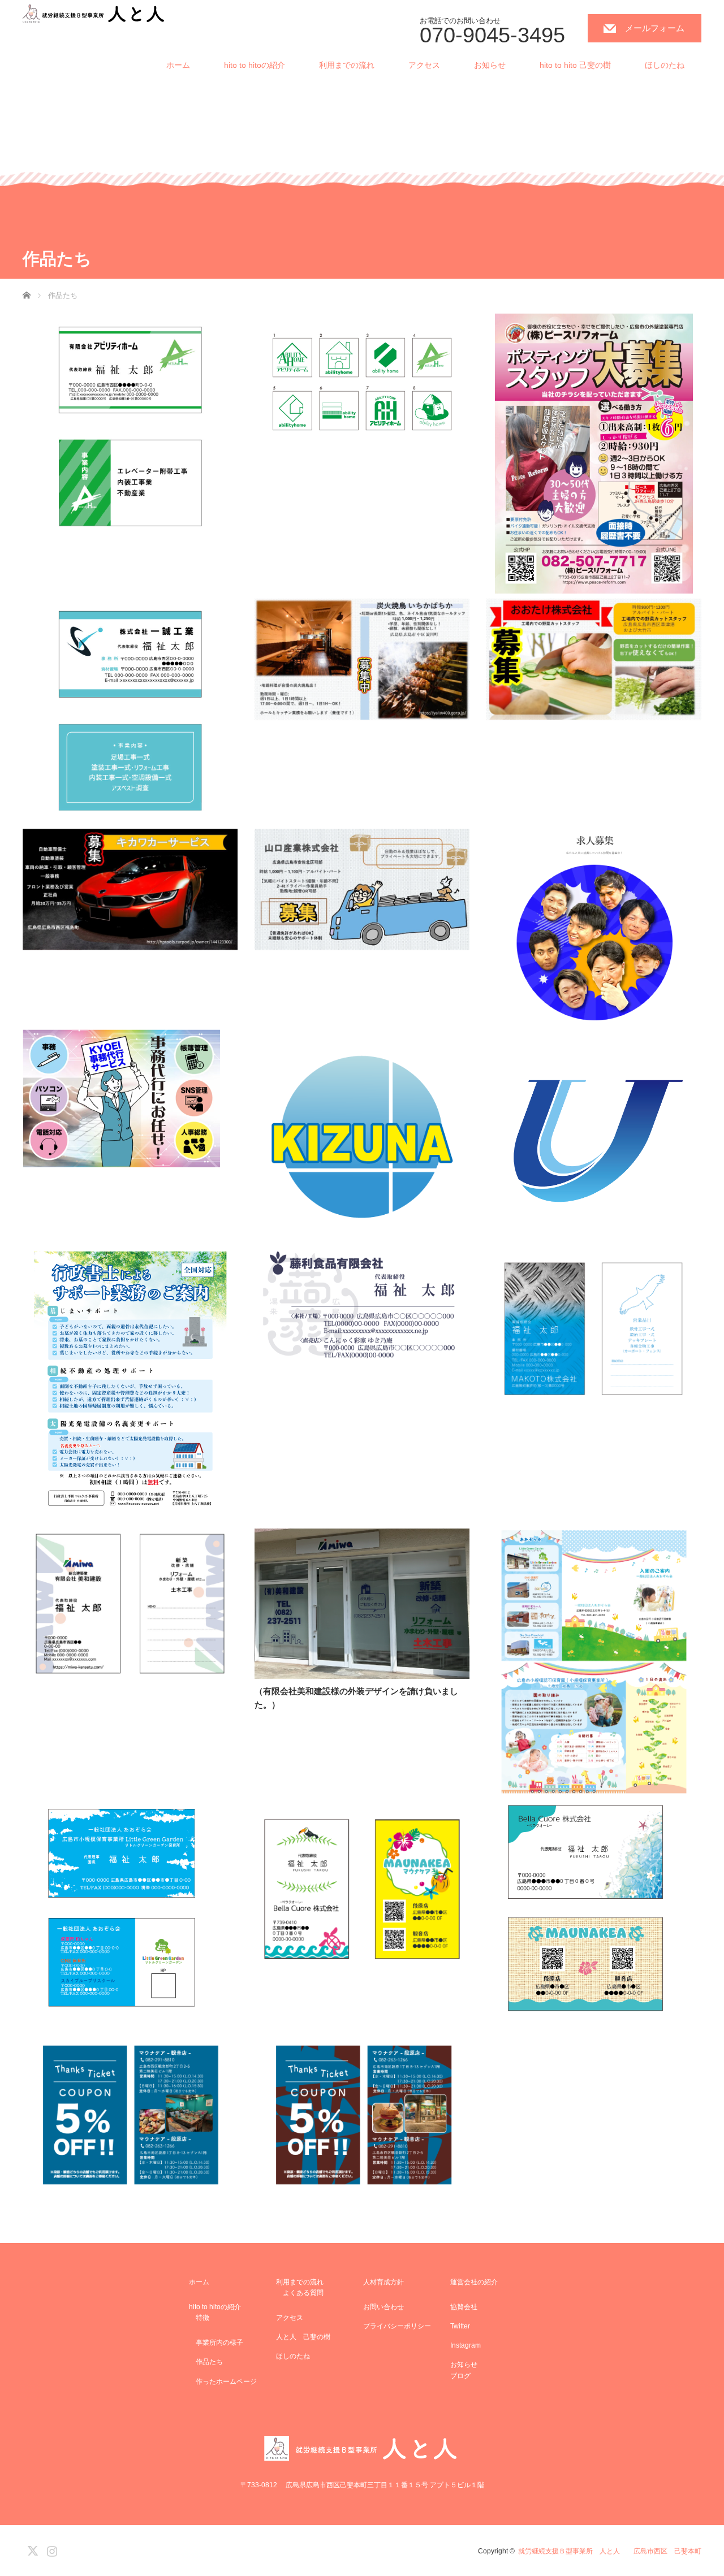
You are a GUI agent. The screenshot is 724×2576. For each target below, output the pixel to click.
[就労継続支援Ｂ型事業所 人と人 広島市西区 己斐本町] (94, 14)
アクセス (424, 65)
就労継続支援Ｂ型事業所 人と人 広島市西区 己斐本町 (610, 2551)
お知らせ (490, 65)
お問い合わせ (383, 2307)
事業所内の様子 (216, 2343)
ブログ (460, 2376)
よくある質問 (300, 2293)
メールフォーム (655, 28)
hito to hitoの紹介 (255, 65)
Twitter (460, 2326)
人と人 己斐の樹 (303, 2337)
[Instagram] (50, 2549)
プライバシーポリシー (397, 2326)
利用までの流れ (347, 65)
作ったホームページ (223, 2382)
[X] (31, 2549)
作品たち (206, 2362)
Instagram (466, 2345)
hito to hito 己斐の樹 (575, 65)
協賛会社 (464, 2307)
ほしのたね (665, 65)
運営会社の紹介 (474, 2282)
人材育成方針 (383, 2282)
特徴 (199, 2318)
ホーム (178, 65)
